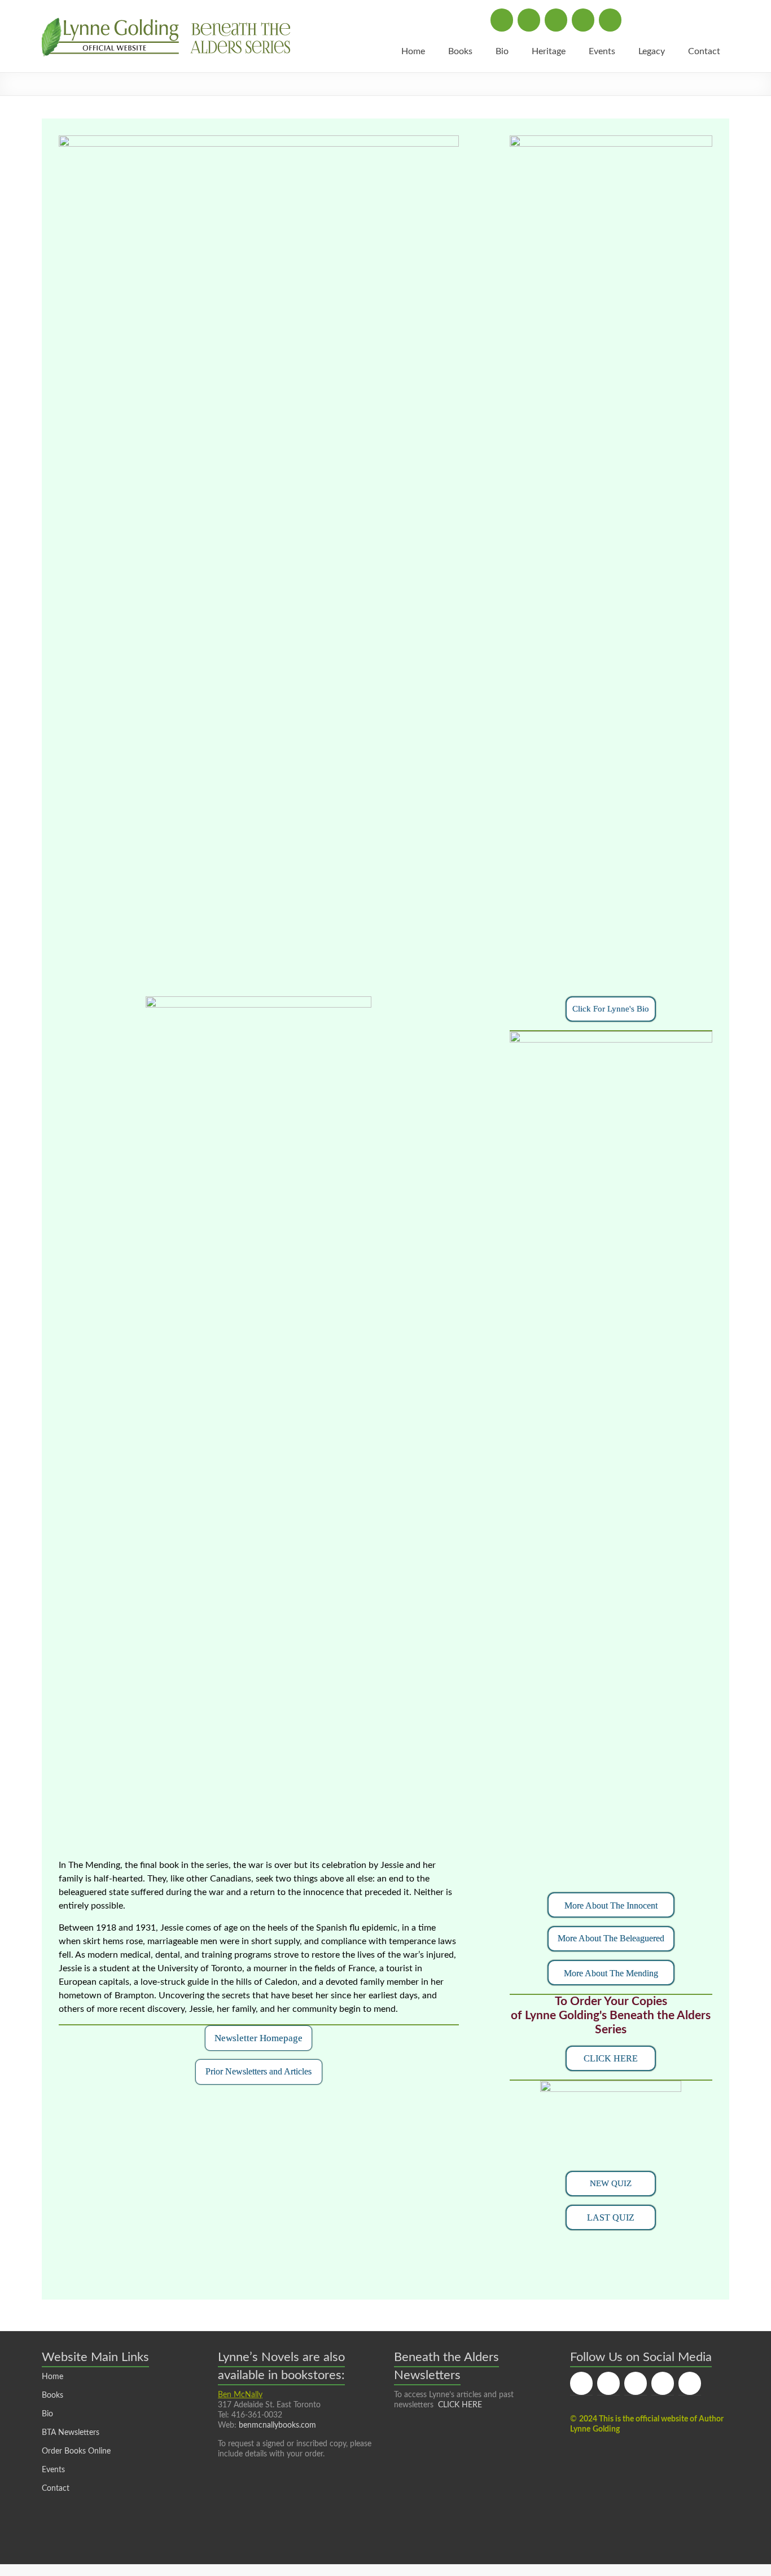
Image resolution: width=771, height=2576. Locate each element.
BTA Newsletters (71, 2433)
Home (413, 51)
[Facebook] (502, 20)
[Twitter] (529, 20)
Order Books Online (76, 2451)
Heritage (549, 51)
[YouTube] (610, 20)
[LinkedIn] (583, 20)
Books (460, 51)
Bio (502, 51)
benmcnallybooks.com (277, 2425)
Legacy (652, 51)
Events (602, 51)
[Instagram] (556, 20)
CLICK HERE (460, 2405)
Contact (704, 51)
